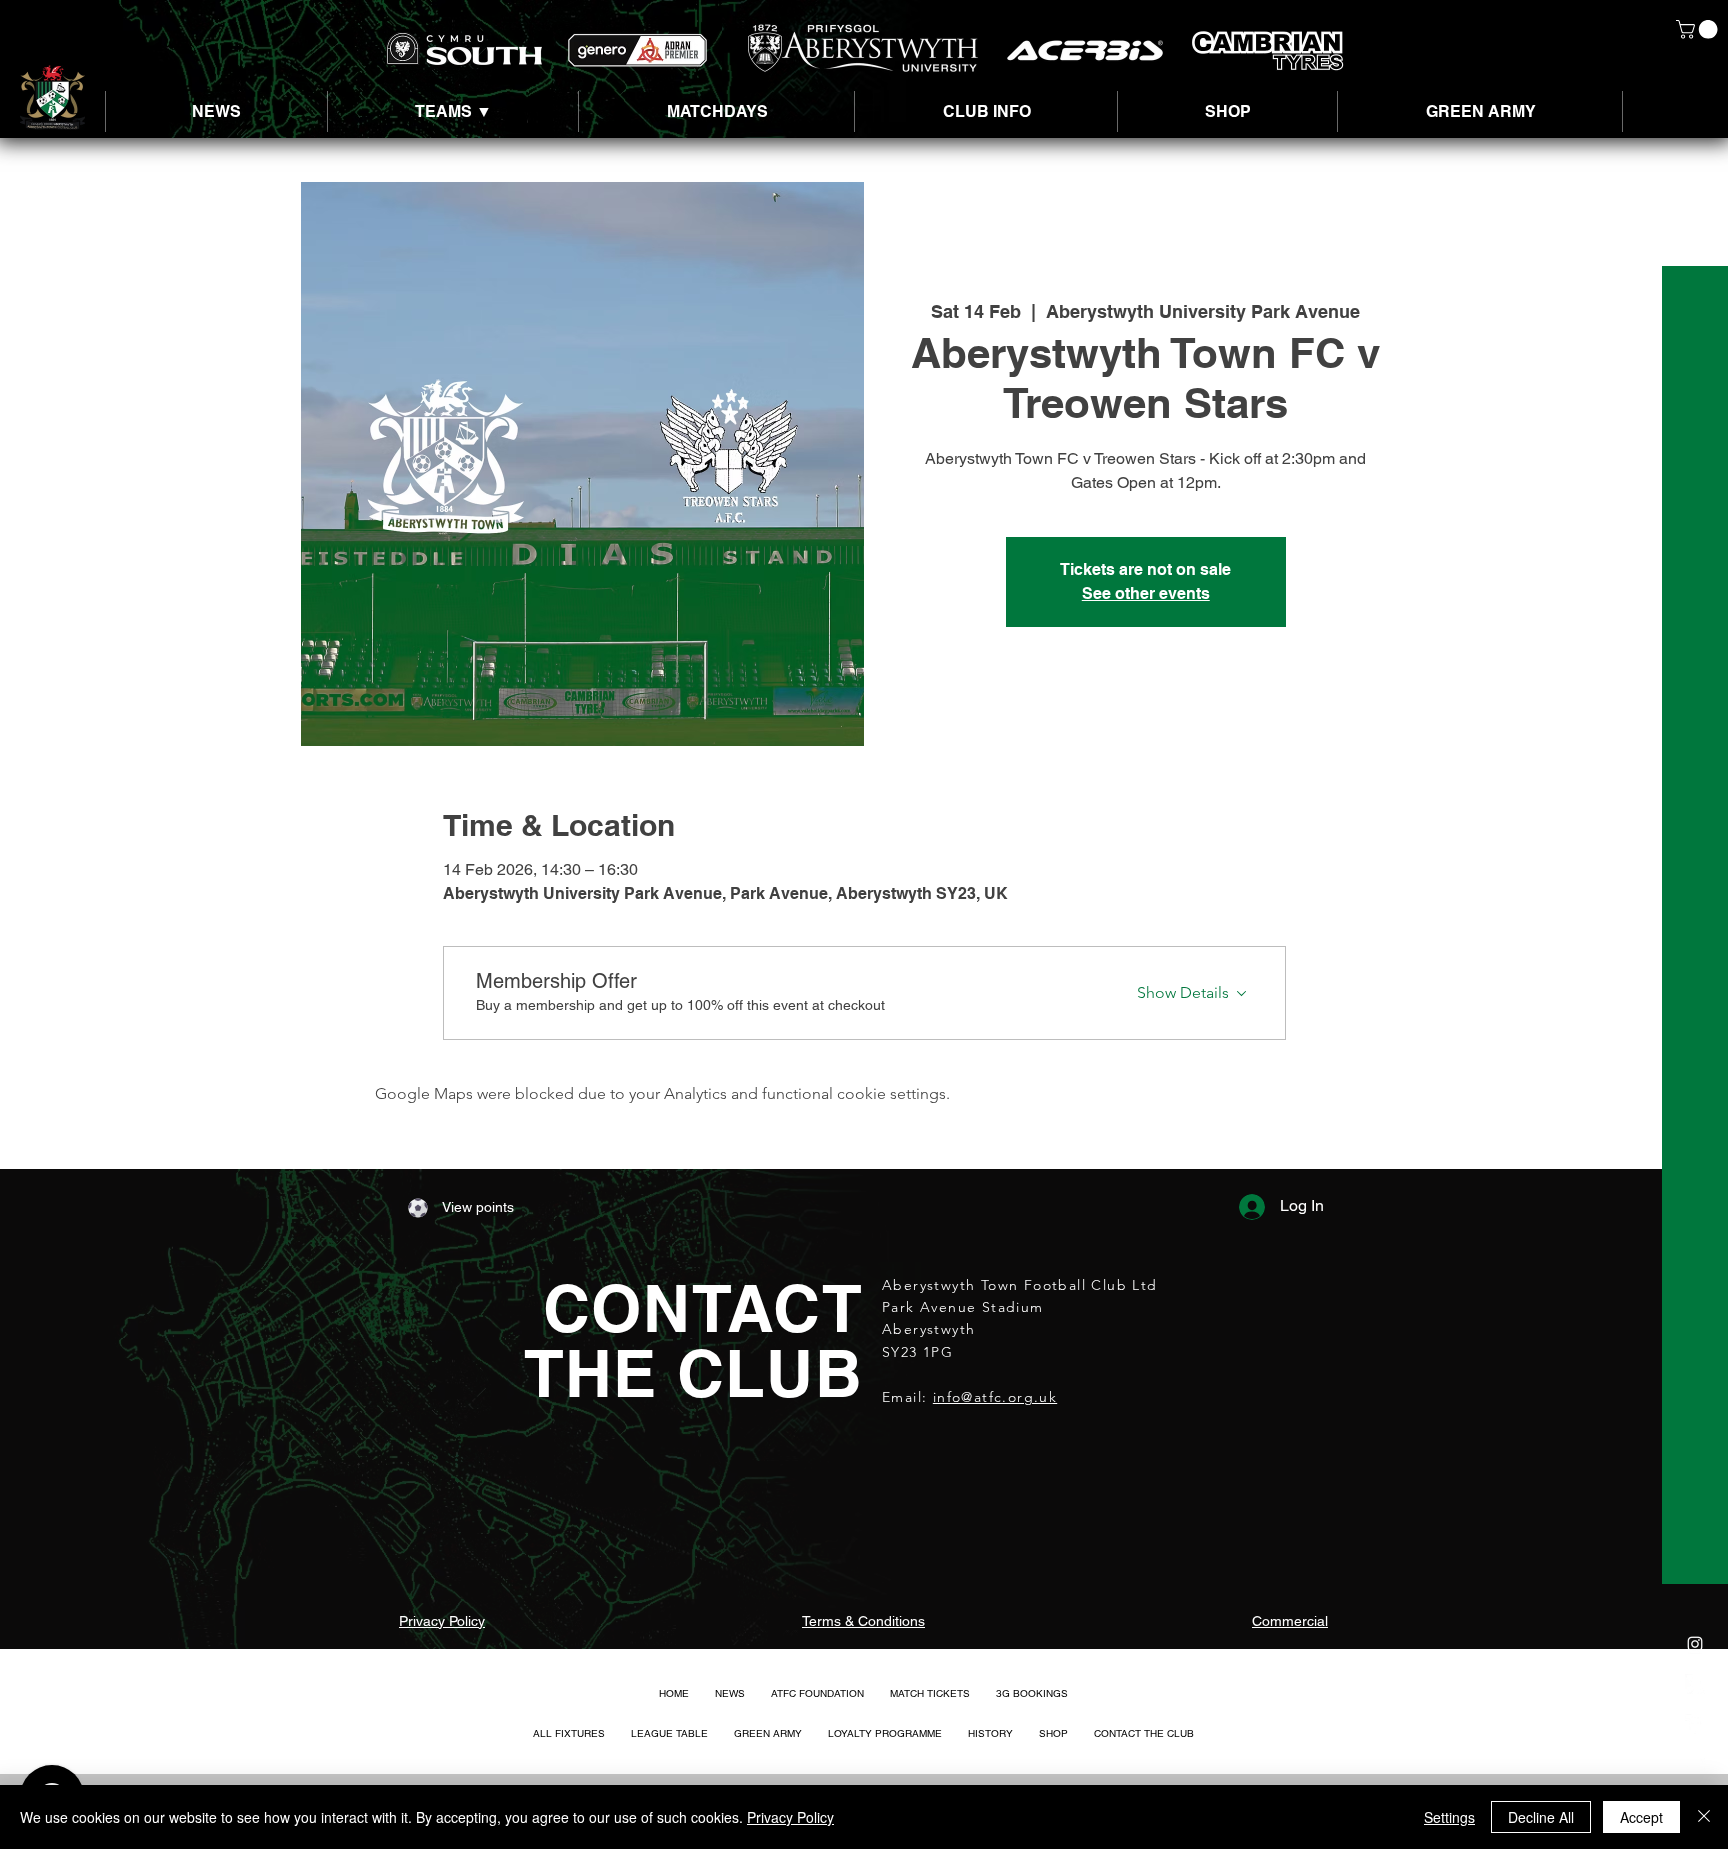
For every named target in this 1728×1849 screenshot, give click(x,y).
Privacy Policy (790, 1817)
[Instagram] (1695, 1644)
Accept (1641, 1817)
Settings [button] (1449, 1817)
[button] (1699, 29)
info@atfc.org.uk (995, 1397)
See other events (1146, 593)
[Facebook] (1695, 1724)
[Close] (1704, 1817)
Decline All (1541, 1817)
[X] (1695, 1684)
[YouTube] (1695, 1764)
